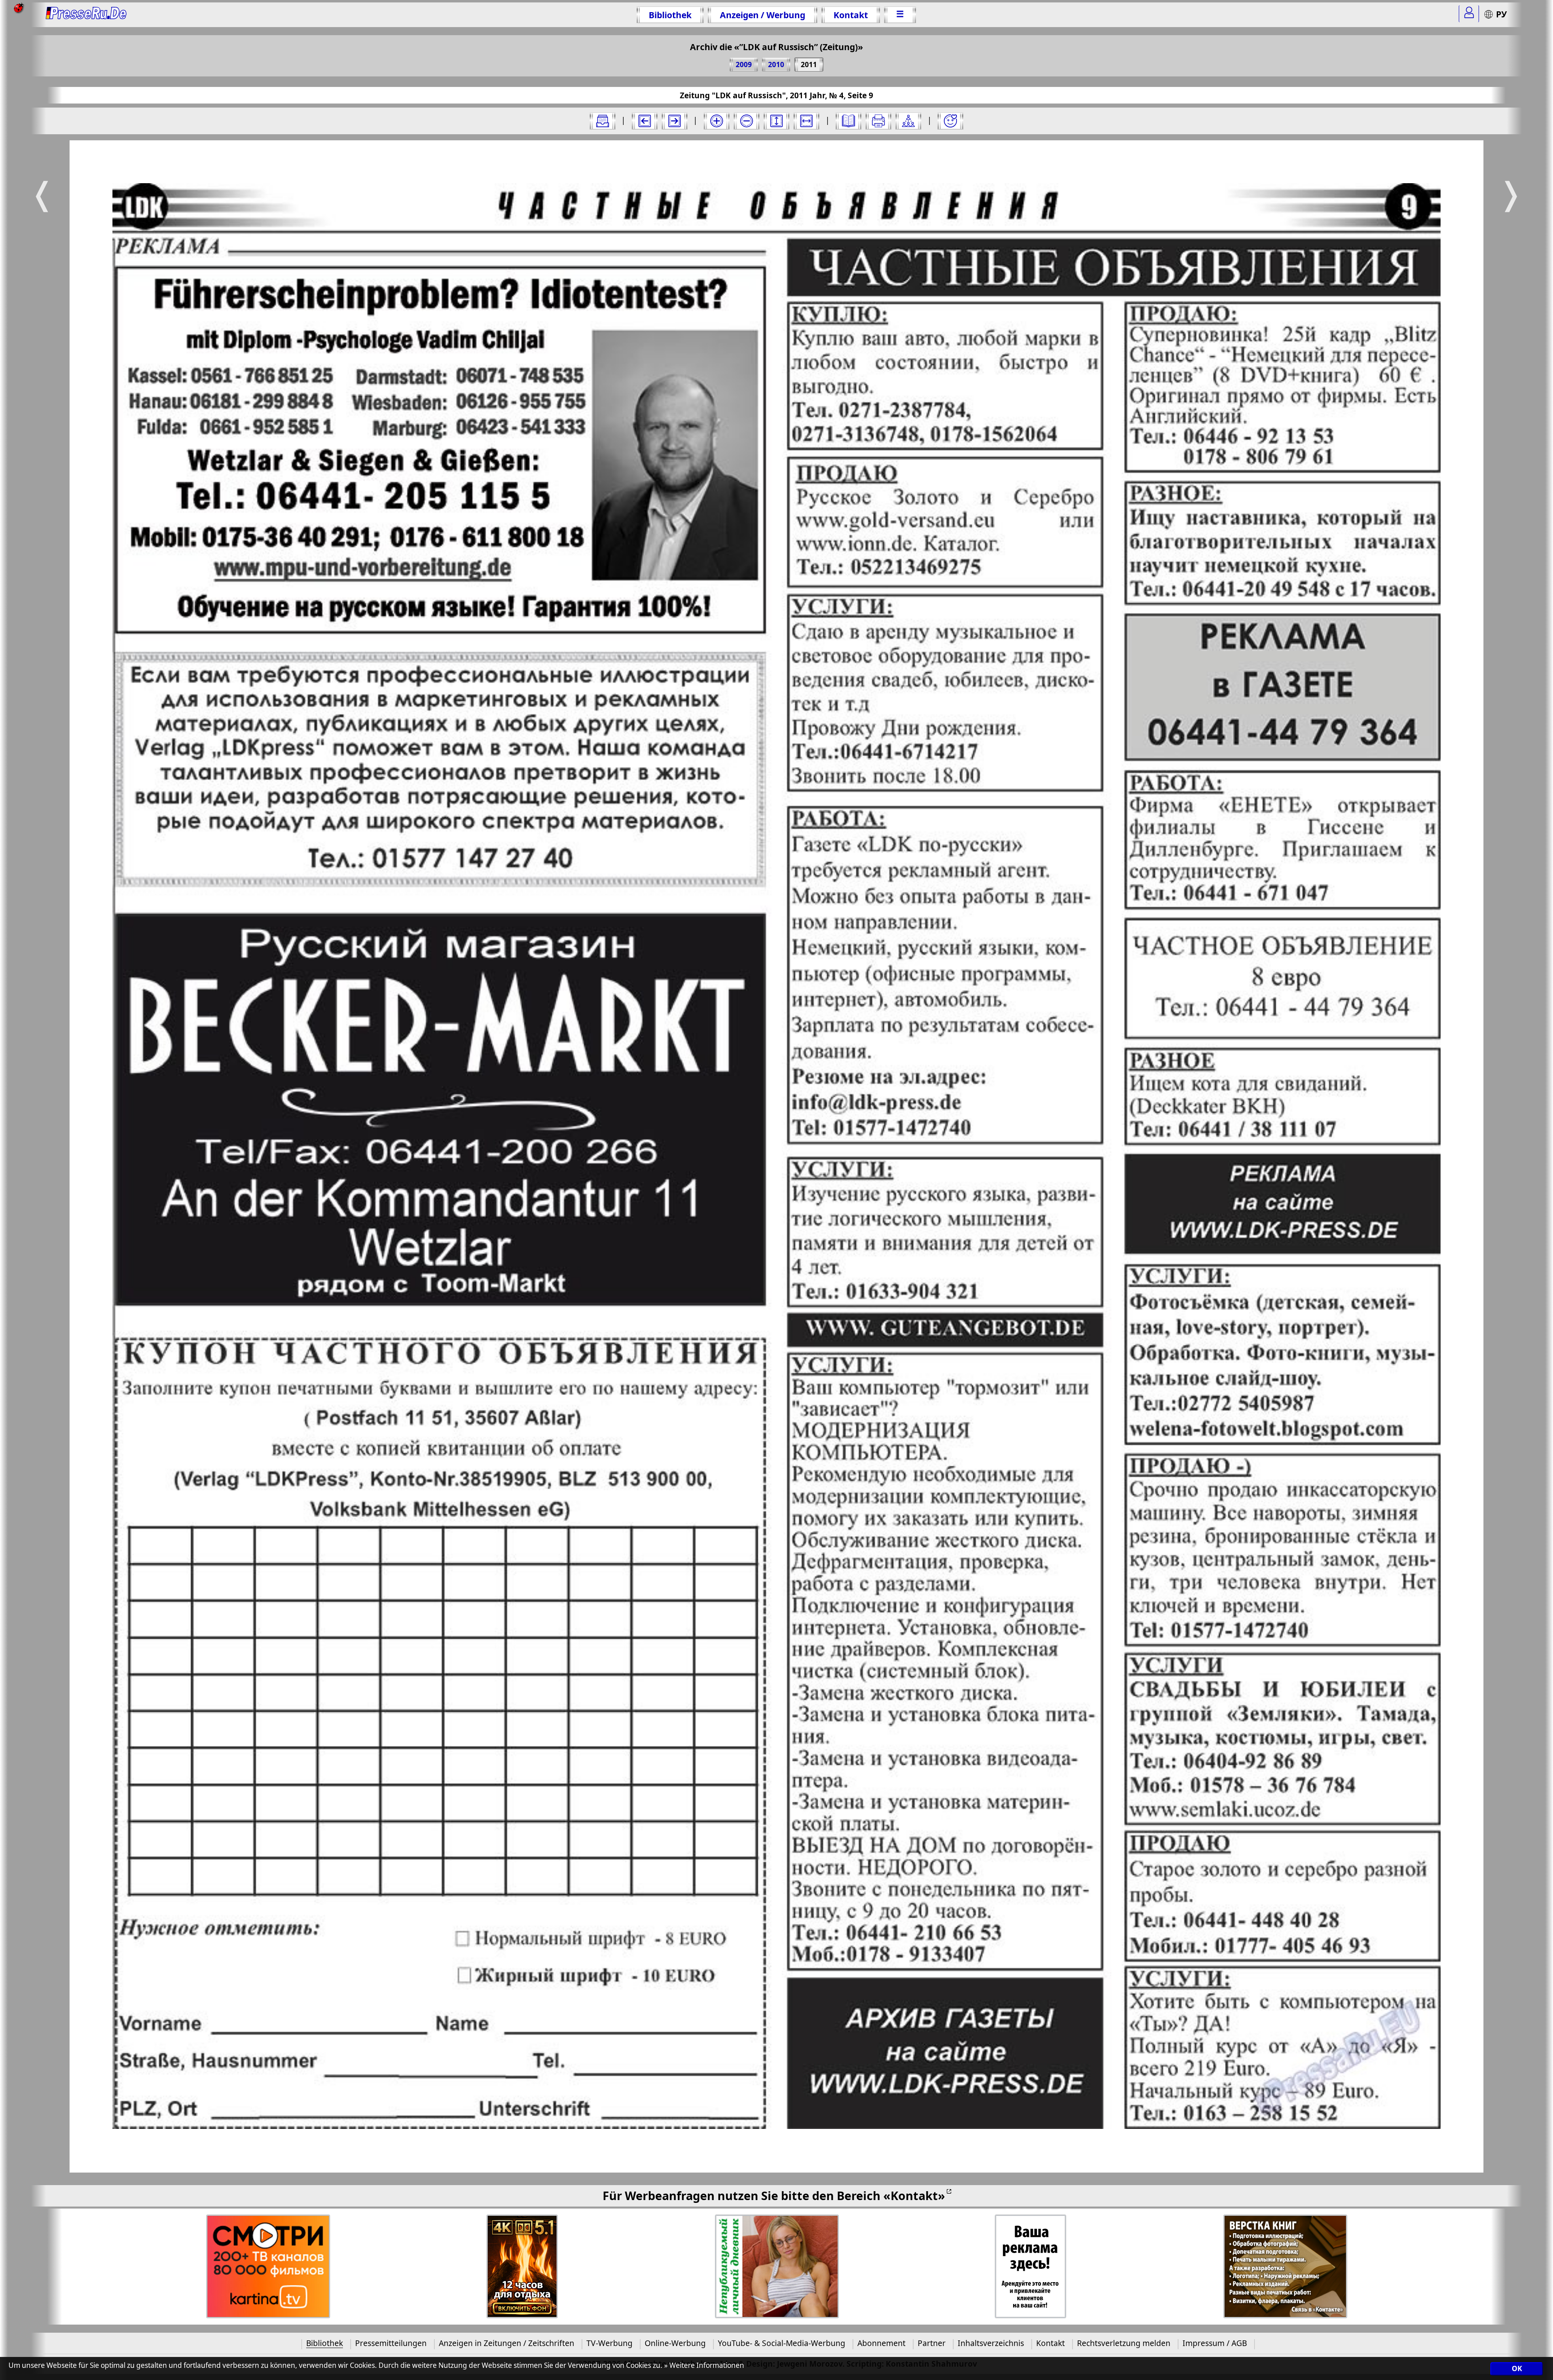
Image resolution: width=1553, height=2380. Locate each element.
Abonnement (881, 2343)
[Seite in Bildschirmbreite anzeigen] (806, 121)
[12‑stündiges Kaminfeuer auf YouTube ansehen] (522, 2267)
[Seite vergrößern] (717, 121)
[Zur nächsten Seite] (675, 121)
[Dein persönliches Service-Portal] (1469, 14)
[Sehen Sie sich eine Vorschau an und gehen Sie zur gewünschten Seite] (848, 121)
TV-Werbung (609, 2343)
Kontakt (851, 15)
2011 (809, 64)
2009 (744, 64)
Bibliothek (670, 15)
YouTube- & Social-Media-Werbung (782, 2343)
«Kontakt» (914, 2195)
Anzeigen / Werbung (763, 15)
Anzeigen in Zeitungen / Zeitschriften (507, 2343)
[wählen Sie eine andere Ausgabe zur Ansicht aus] (603, 121)
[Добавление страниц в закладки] (950, 121)
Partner (932, 2343)
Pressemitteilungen (391, 2343)
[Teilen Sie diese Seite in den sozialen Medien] (908, 121)
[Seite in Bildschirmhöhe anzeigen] (776, 121)
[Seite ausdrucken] (878, 121)
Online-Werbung (675, 2343)
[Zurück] (645, 121)
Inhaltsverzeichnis (991, 2343)
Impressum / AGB (1215, 2343)
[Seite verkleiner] (747, 121)
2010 (776, 64)
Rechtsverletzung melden (1124, 2343)
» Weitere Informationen (704, 2365)
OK (1517, 2369)
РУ (1501, 14)
